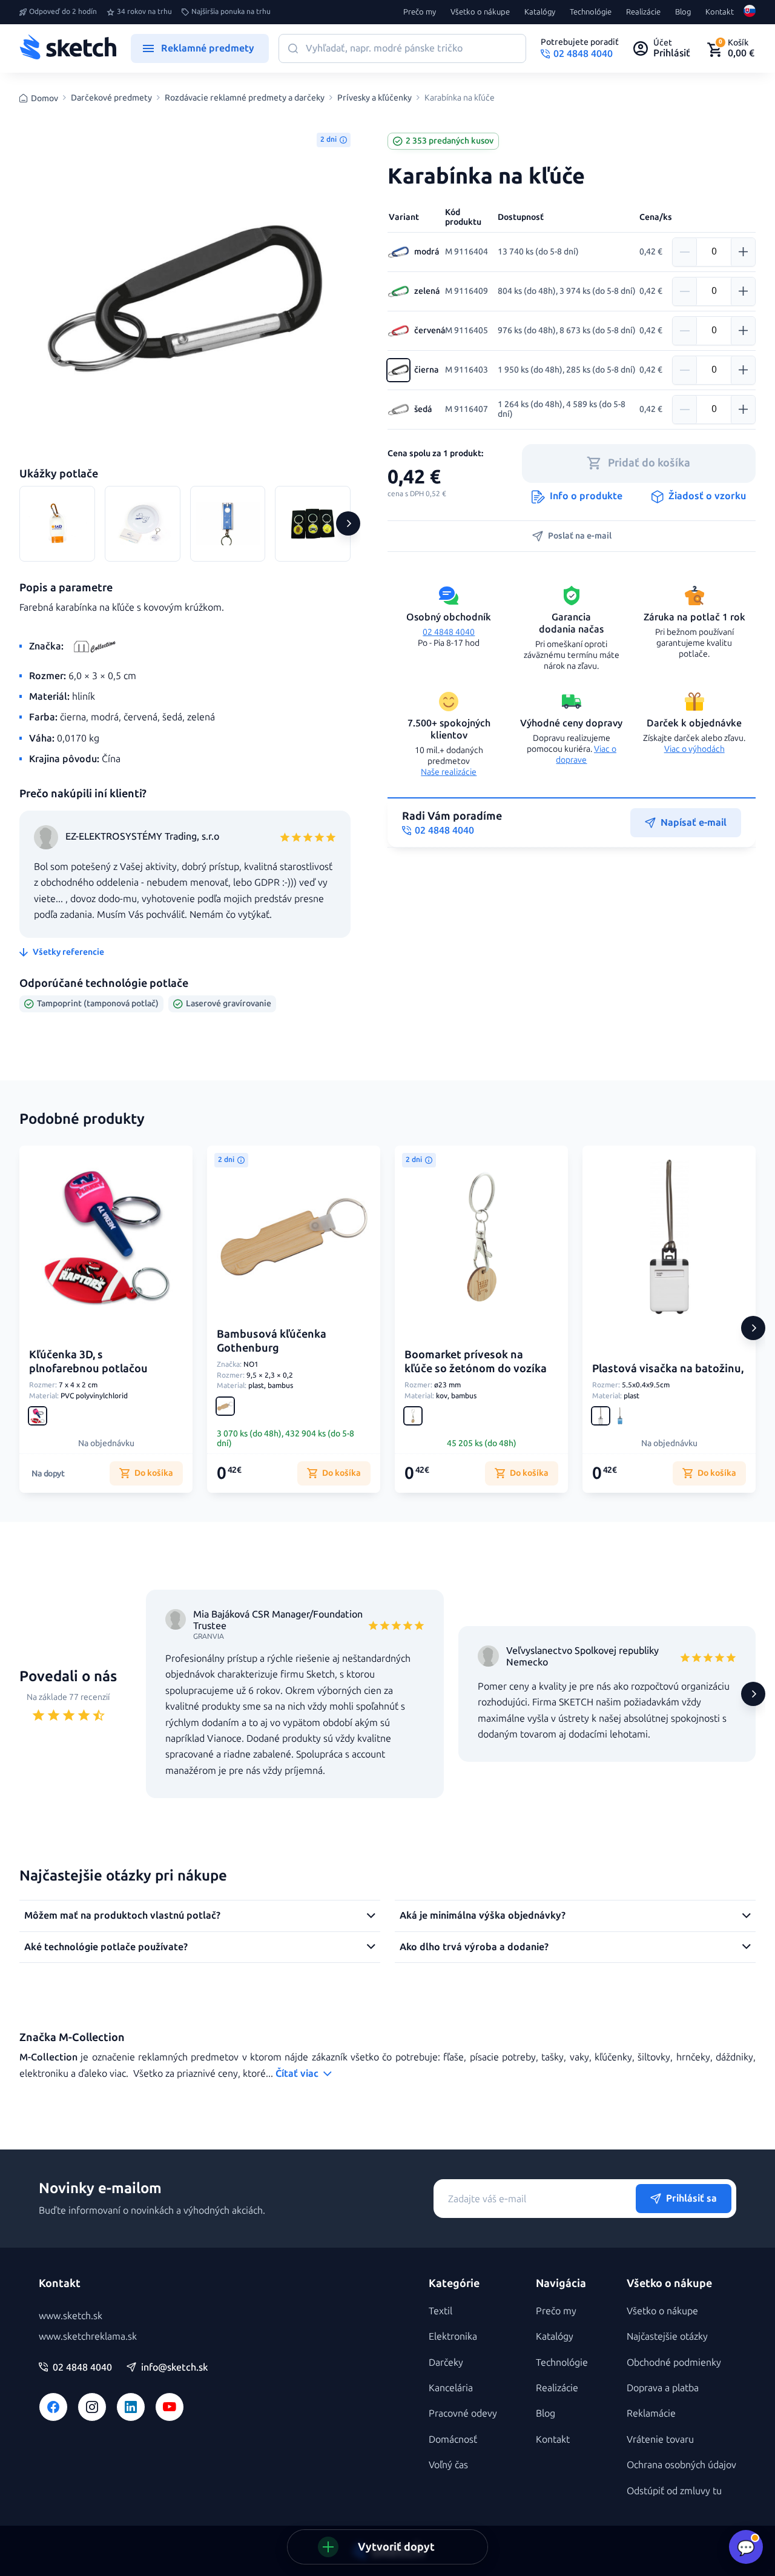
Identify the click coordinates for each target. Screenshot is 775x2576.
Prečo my (420, 12)
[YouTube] (170, 2407)
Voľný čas (448, 2465)
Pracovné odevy (463, 2413)
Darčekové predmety (111, 98)
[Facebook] (53, 2407)
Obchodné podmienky (674, 2362)
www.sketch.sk (71, 2316)
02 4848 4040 (449, 632)
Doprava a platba (663, 2388)
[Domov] (68, 48)
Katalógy (540, 12)
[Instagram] (92, 2407)
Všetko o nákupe (480, 12)
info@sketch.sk (174, 2368)
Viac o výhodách (694, 749)
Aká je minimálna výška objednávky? (483, 1915)
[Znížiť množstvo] (685, 252)
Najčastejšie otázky (667, 2336)
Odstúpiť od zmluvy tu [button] (674, 2491)
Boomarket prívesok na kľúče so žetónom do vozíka (476, 1362)
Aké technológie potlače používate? (106, 1947)
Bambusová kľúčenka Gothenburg (272, 1341)
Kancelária (451, 2388)
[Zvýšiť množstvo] (743, 252)
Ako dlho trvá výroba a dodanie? (474, 1947)
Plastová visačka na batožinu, (668, 1369)
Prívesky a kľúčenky (374, 98)
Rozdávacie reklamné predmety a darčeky (245, 98)
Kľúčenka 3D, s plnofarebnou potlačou (88, 1362)
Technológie (591, 12)
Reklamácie (651, 2413)
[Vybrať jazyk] (750, 12)
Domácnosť (453, 2439)
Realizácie (643, 12)
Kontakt (720, 12)
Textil (440, 2311)
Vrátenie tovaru (660, 2439)
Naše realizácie (449, 772)
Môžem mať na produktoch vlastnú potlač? (122, 1915)
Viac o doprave (586, 755)
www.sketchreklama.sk (88, 2336)
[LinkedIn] (131, 2407)
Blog (683, 12)
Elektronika (453, 2336)
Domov (45, 98)
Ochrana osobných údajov (681, 2465)
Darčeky (446, 2362)
